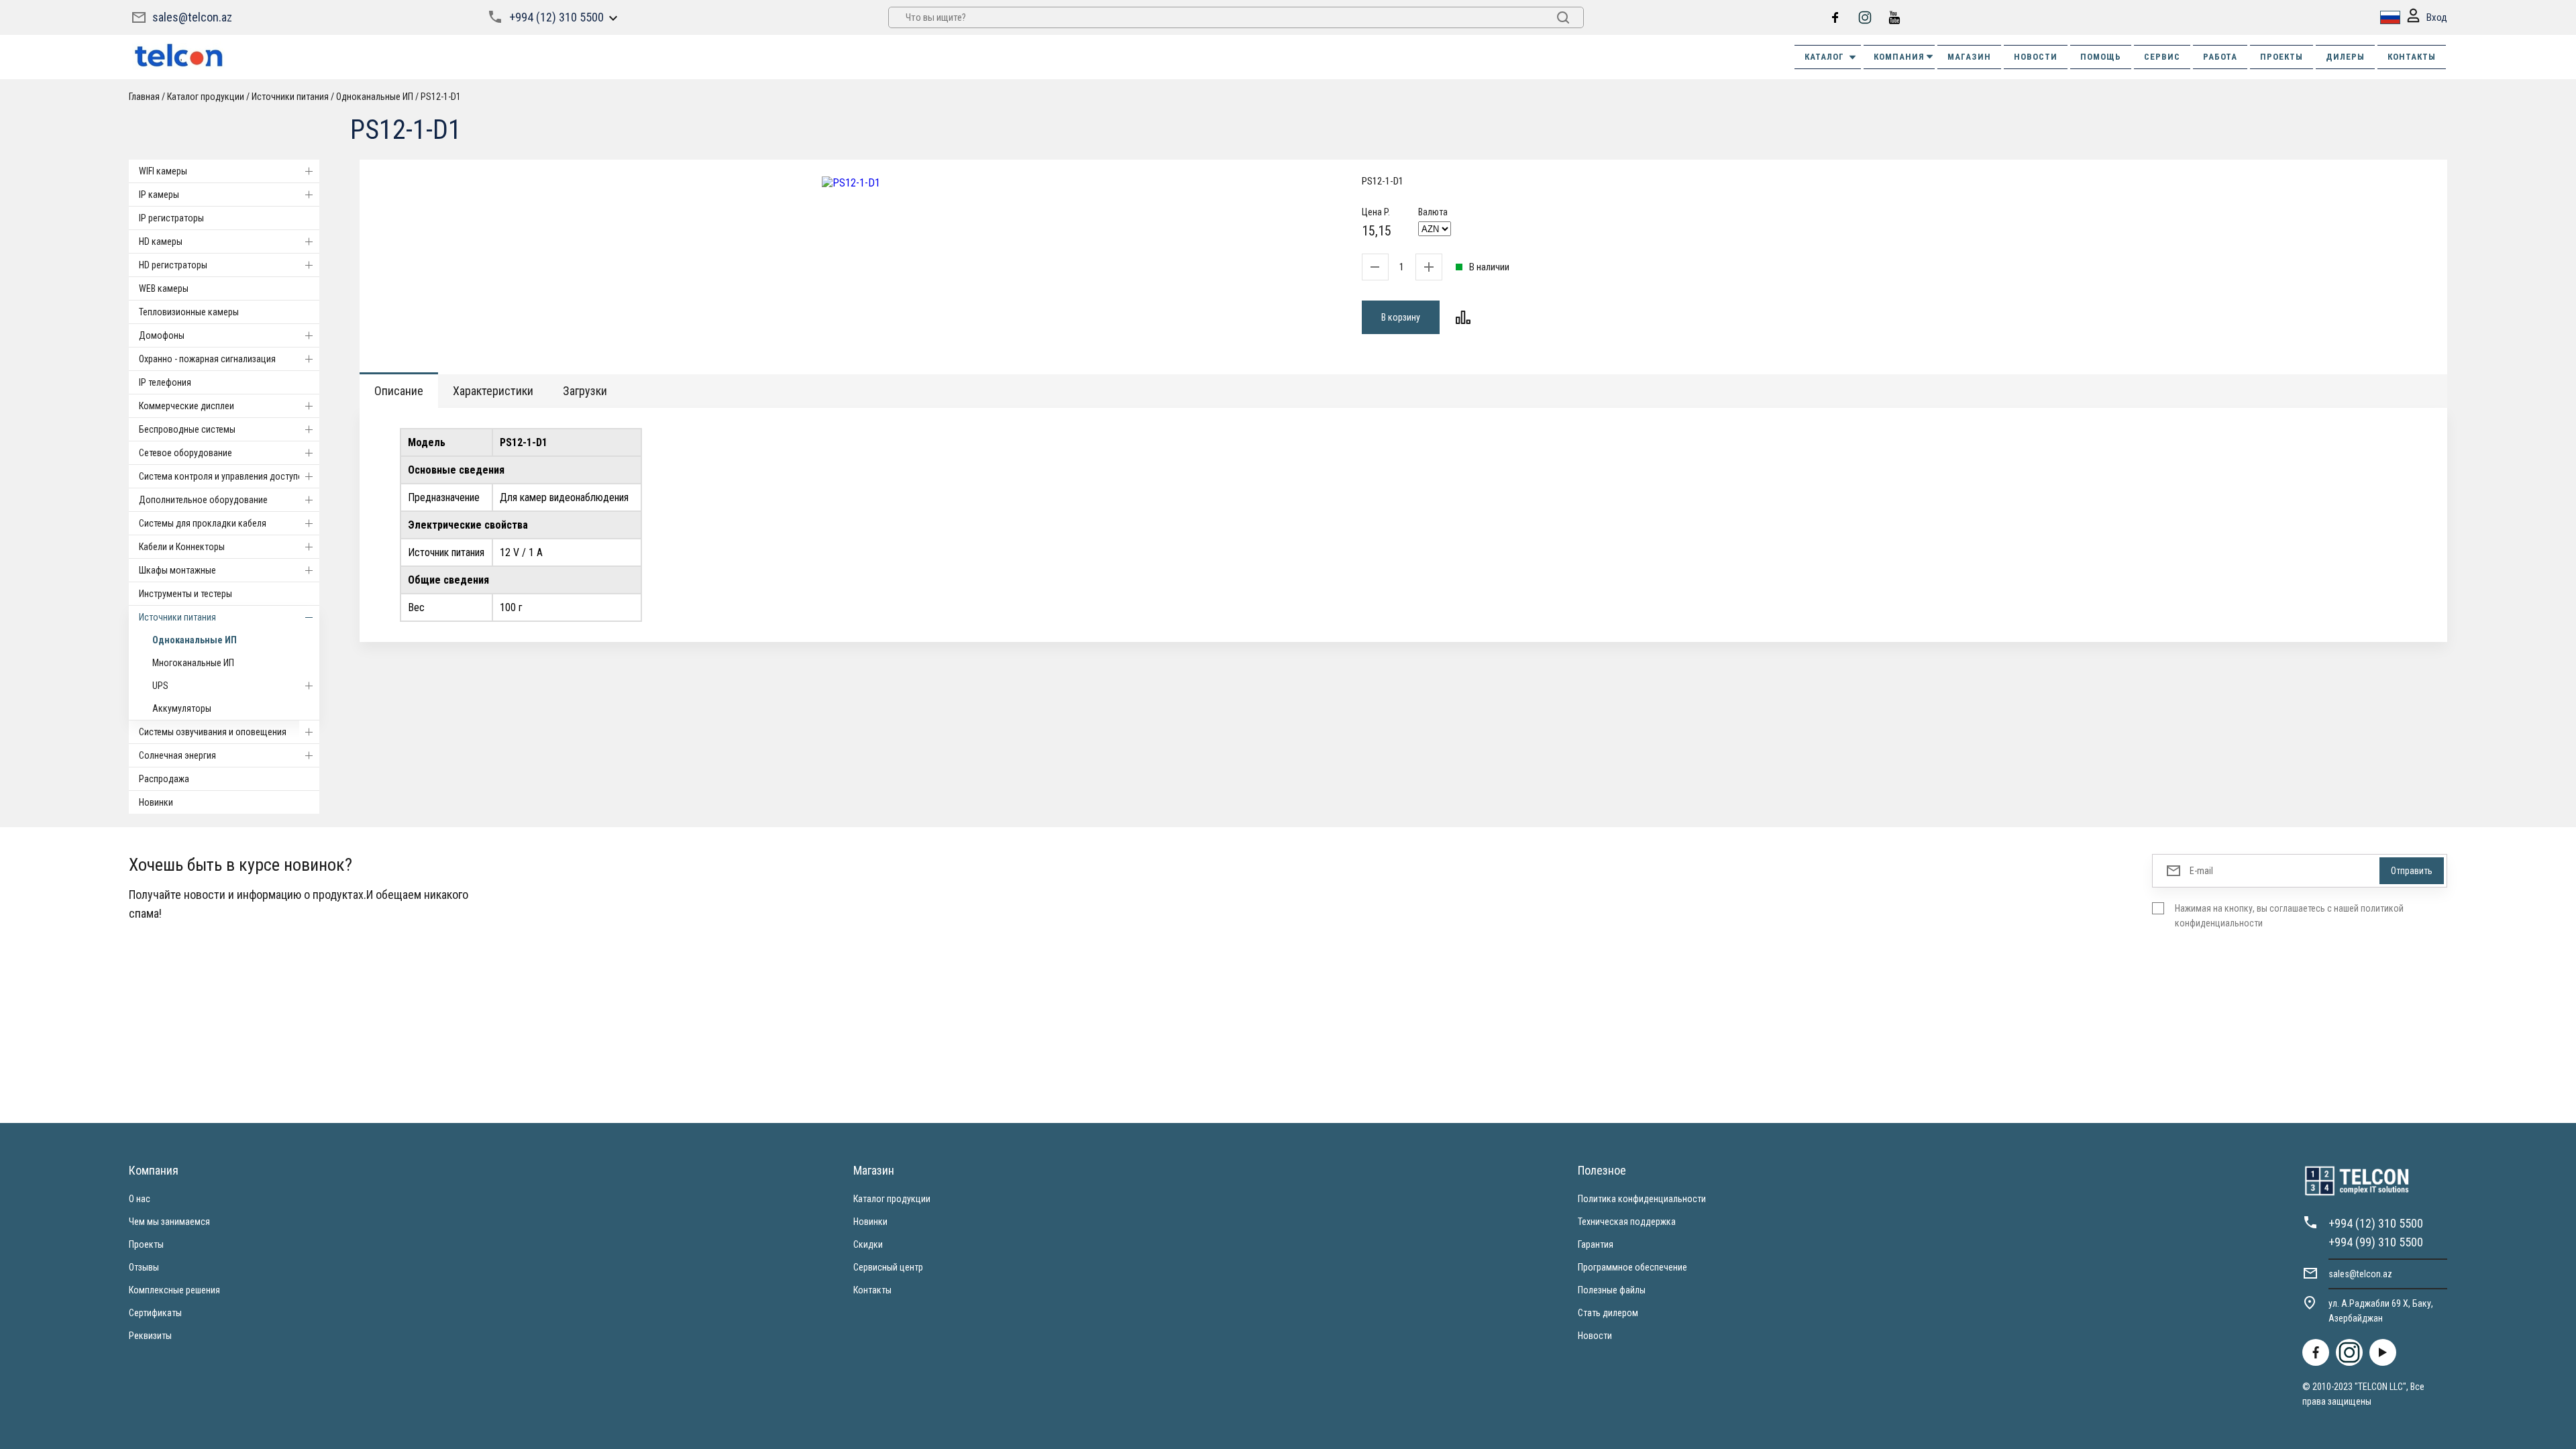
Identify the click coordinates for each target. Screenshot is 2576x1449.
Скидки (868, 1244)
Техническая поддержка (1627, 1222)
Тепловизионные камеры (189, 312)
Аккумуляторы (182, 708)
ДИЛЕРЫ (2345, 57)
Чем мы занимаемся (169, 1222)
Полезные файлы (1612, 1290)
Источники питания (177, 617)
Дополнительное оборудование (203, 500)
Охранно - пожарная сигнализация (207, 359)
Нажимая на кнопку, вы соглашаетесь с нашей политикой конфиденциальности (2289, 916)
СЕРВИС (2162, 57)
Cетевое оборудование (185, 453)
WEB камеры (164, 288)
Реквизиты (150, 1336)
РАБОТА (2220, 57)
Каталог (1824, 57)
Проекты (146, 1244)
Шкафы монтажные (177, 570)
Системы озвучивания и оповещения (213, 732)
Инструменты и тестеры (185, 594)
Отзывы (144, 1267)
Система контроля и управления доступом (224, 476)
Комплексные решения (174, 1290)
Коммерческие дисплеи (186, 406)
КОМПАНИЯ (1899, 57)
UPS (160, 686)
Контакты (872, 1290)
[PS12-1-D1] (851, 183)
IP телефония (165, 382)
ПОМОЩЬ (2101, 57)
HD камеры (161, 241)
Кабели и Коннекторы (182, 547)
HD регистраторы (173, 265)
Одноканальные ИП (195, 640)
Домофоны (162, 335)
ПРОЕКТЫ (2282, 57)
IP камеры (159, 195)
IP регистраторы (171, 218)
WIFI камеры (163, 171)
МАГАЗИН (1969, 57)
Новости (1595, 1336)
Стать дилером (1608, 1313)
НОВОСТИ (2036, 57)
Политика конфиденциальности (1642, 1199)
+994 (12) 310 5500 (556, 17)
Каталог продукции (892, 1199)
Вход (2437, 17)
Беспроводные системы (187, 429)
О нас (140, 1199)
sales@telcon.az (192, 17)
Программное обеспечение (1632, 1267)
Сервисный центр (888, 1267)
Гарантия (1596, 1244)
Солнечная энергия (177, 755)
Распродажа (164, 779)
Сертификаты (155, 1313)
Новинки (156, 802)
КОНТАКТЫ (2412, 57)
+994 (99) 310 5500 (2376, 1242)
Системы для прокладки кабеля (203, 523)
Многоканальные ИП (193, 663)
